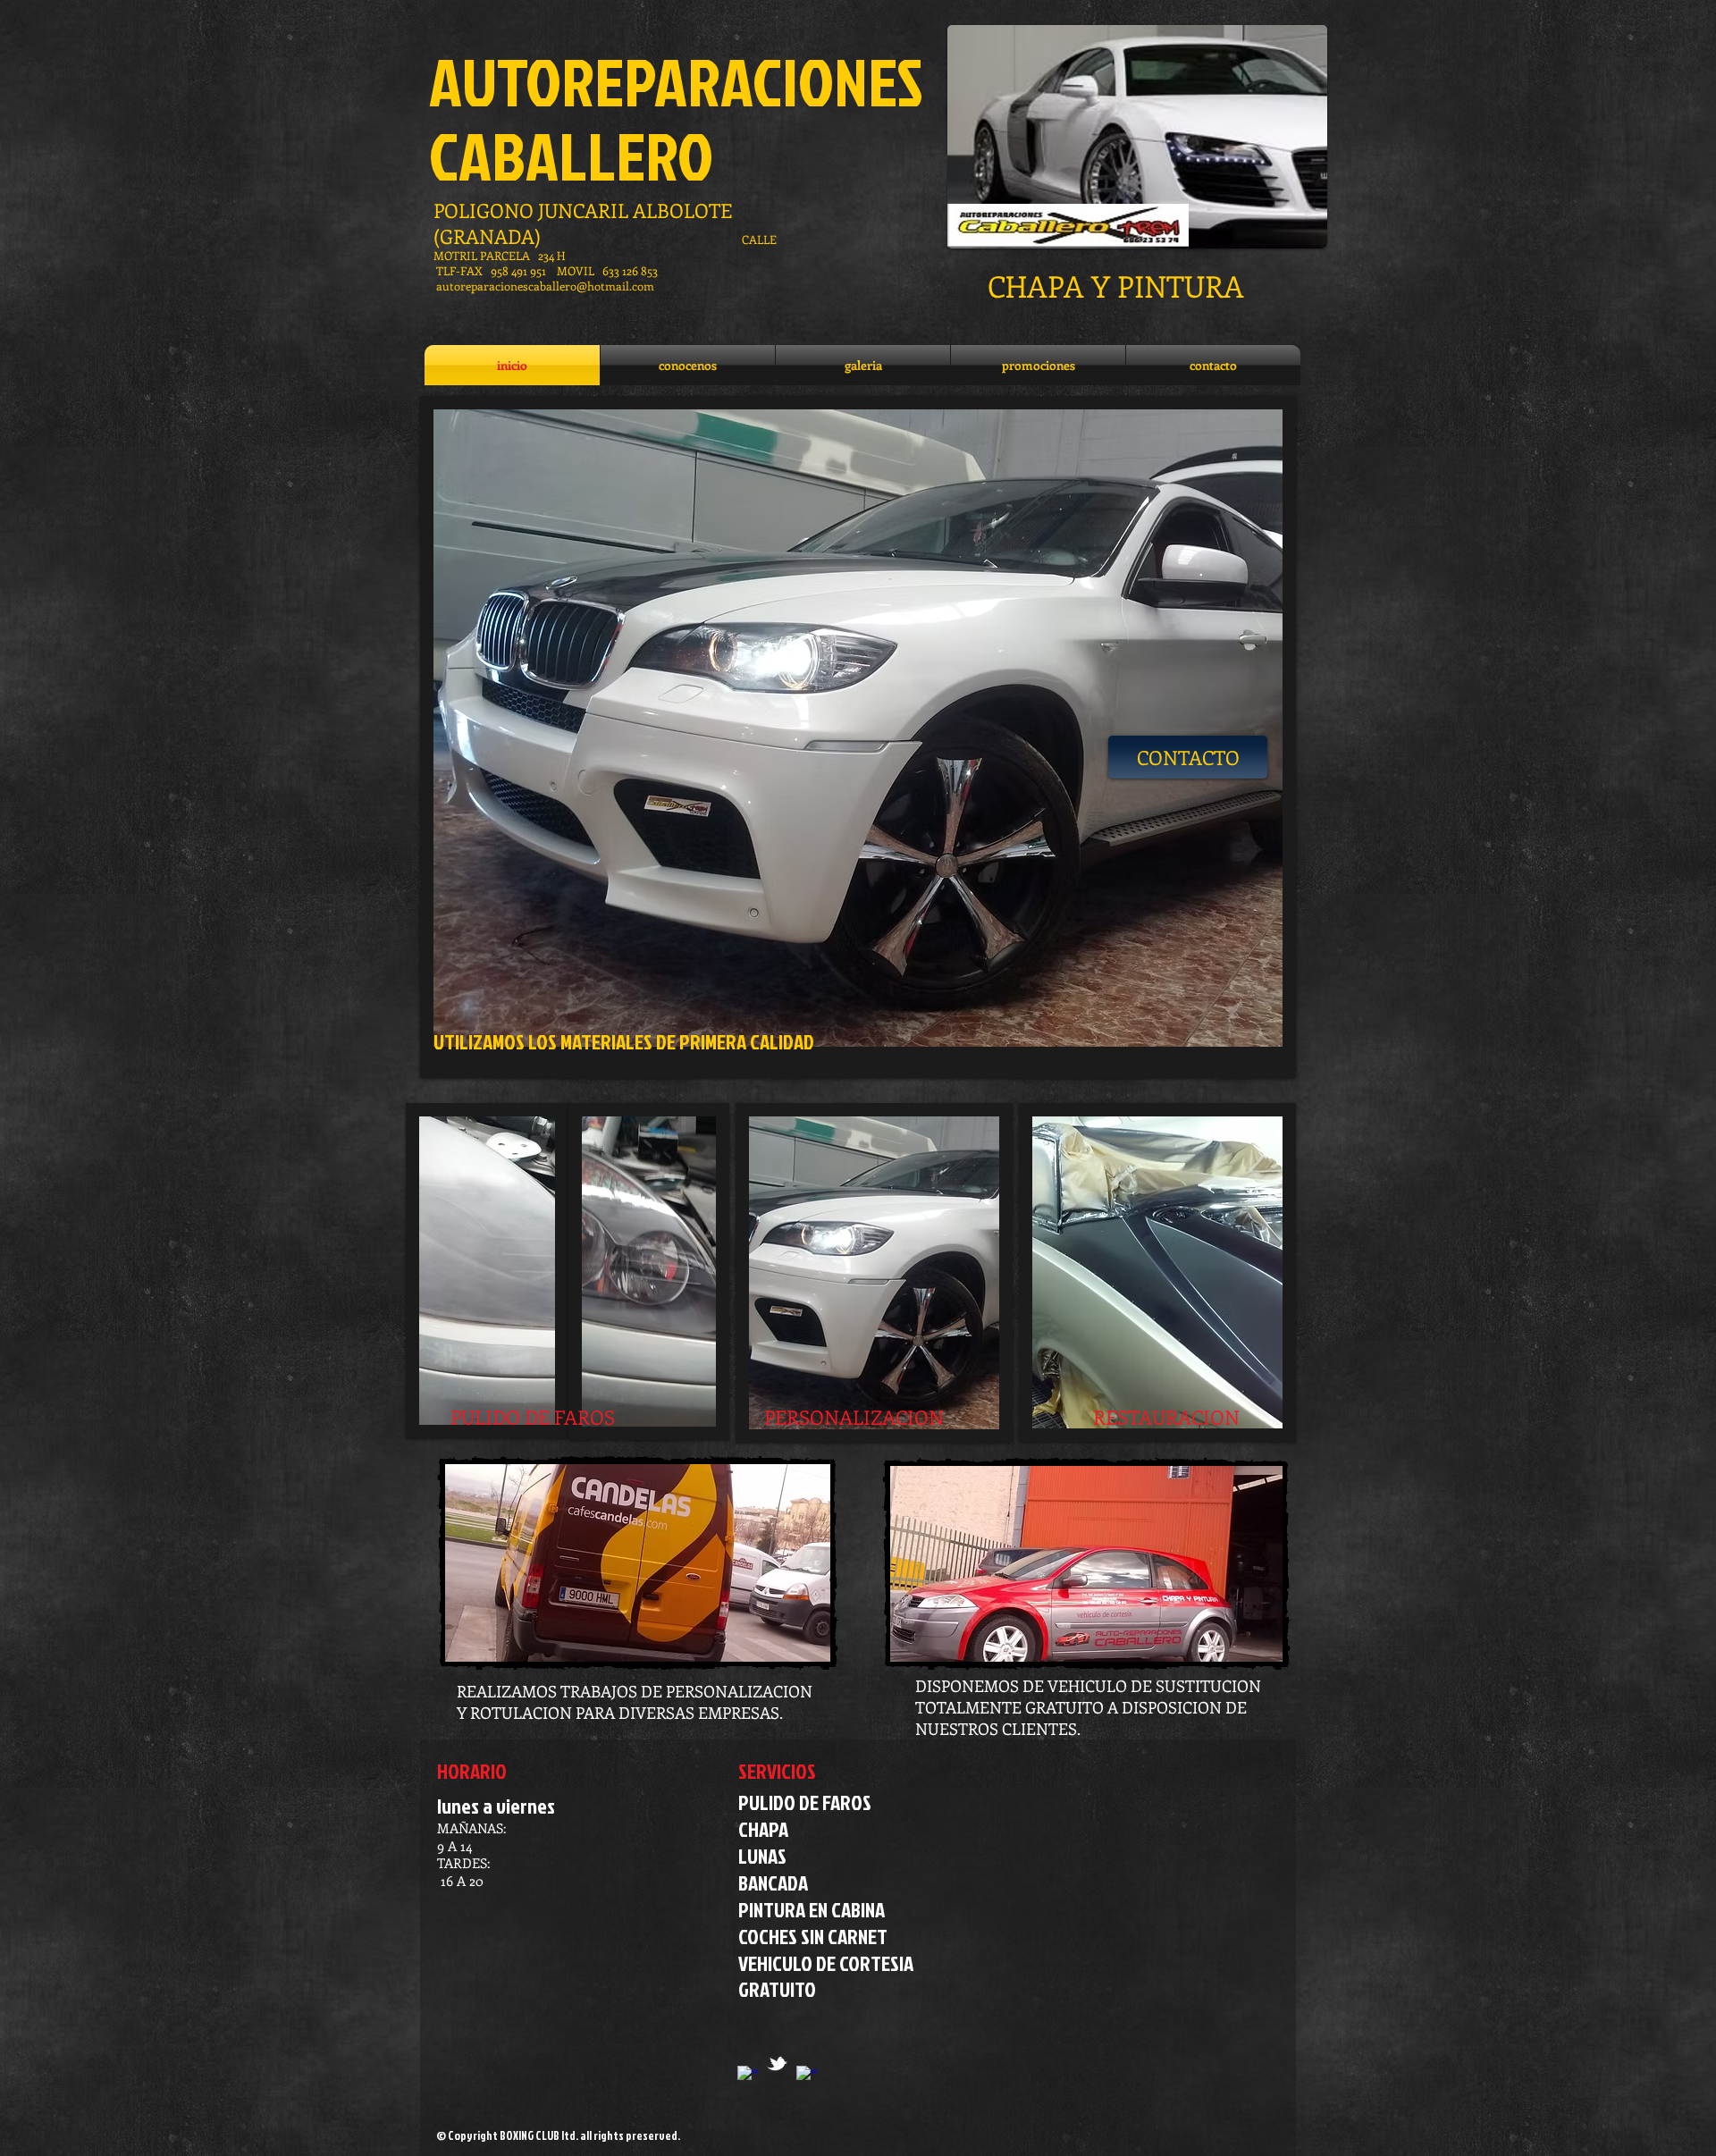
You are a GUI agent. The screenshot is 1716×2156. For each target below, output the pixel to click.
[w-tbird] (777, 2063)
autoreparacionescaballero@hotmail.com (545, 286)
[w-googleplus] (748, 2076)
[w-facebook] (807, 2076)
